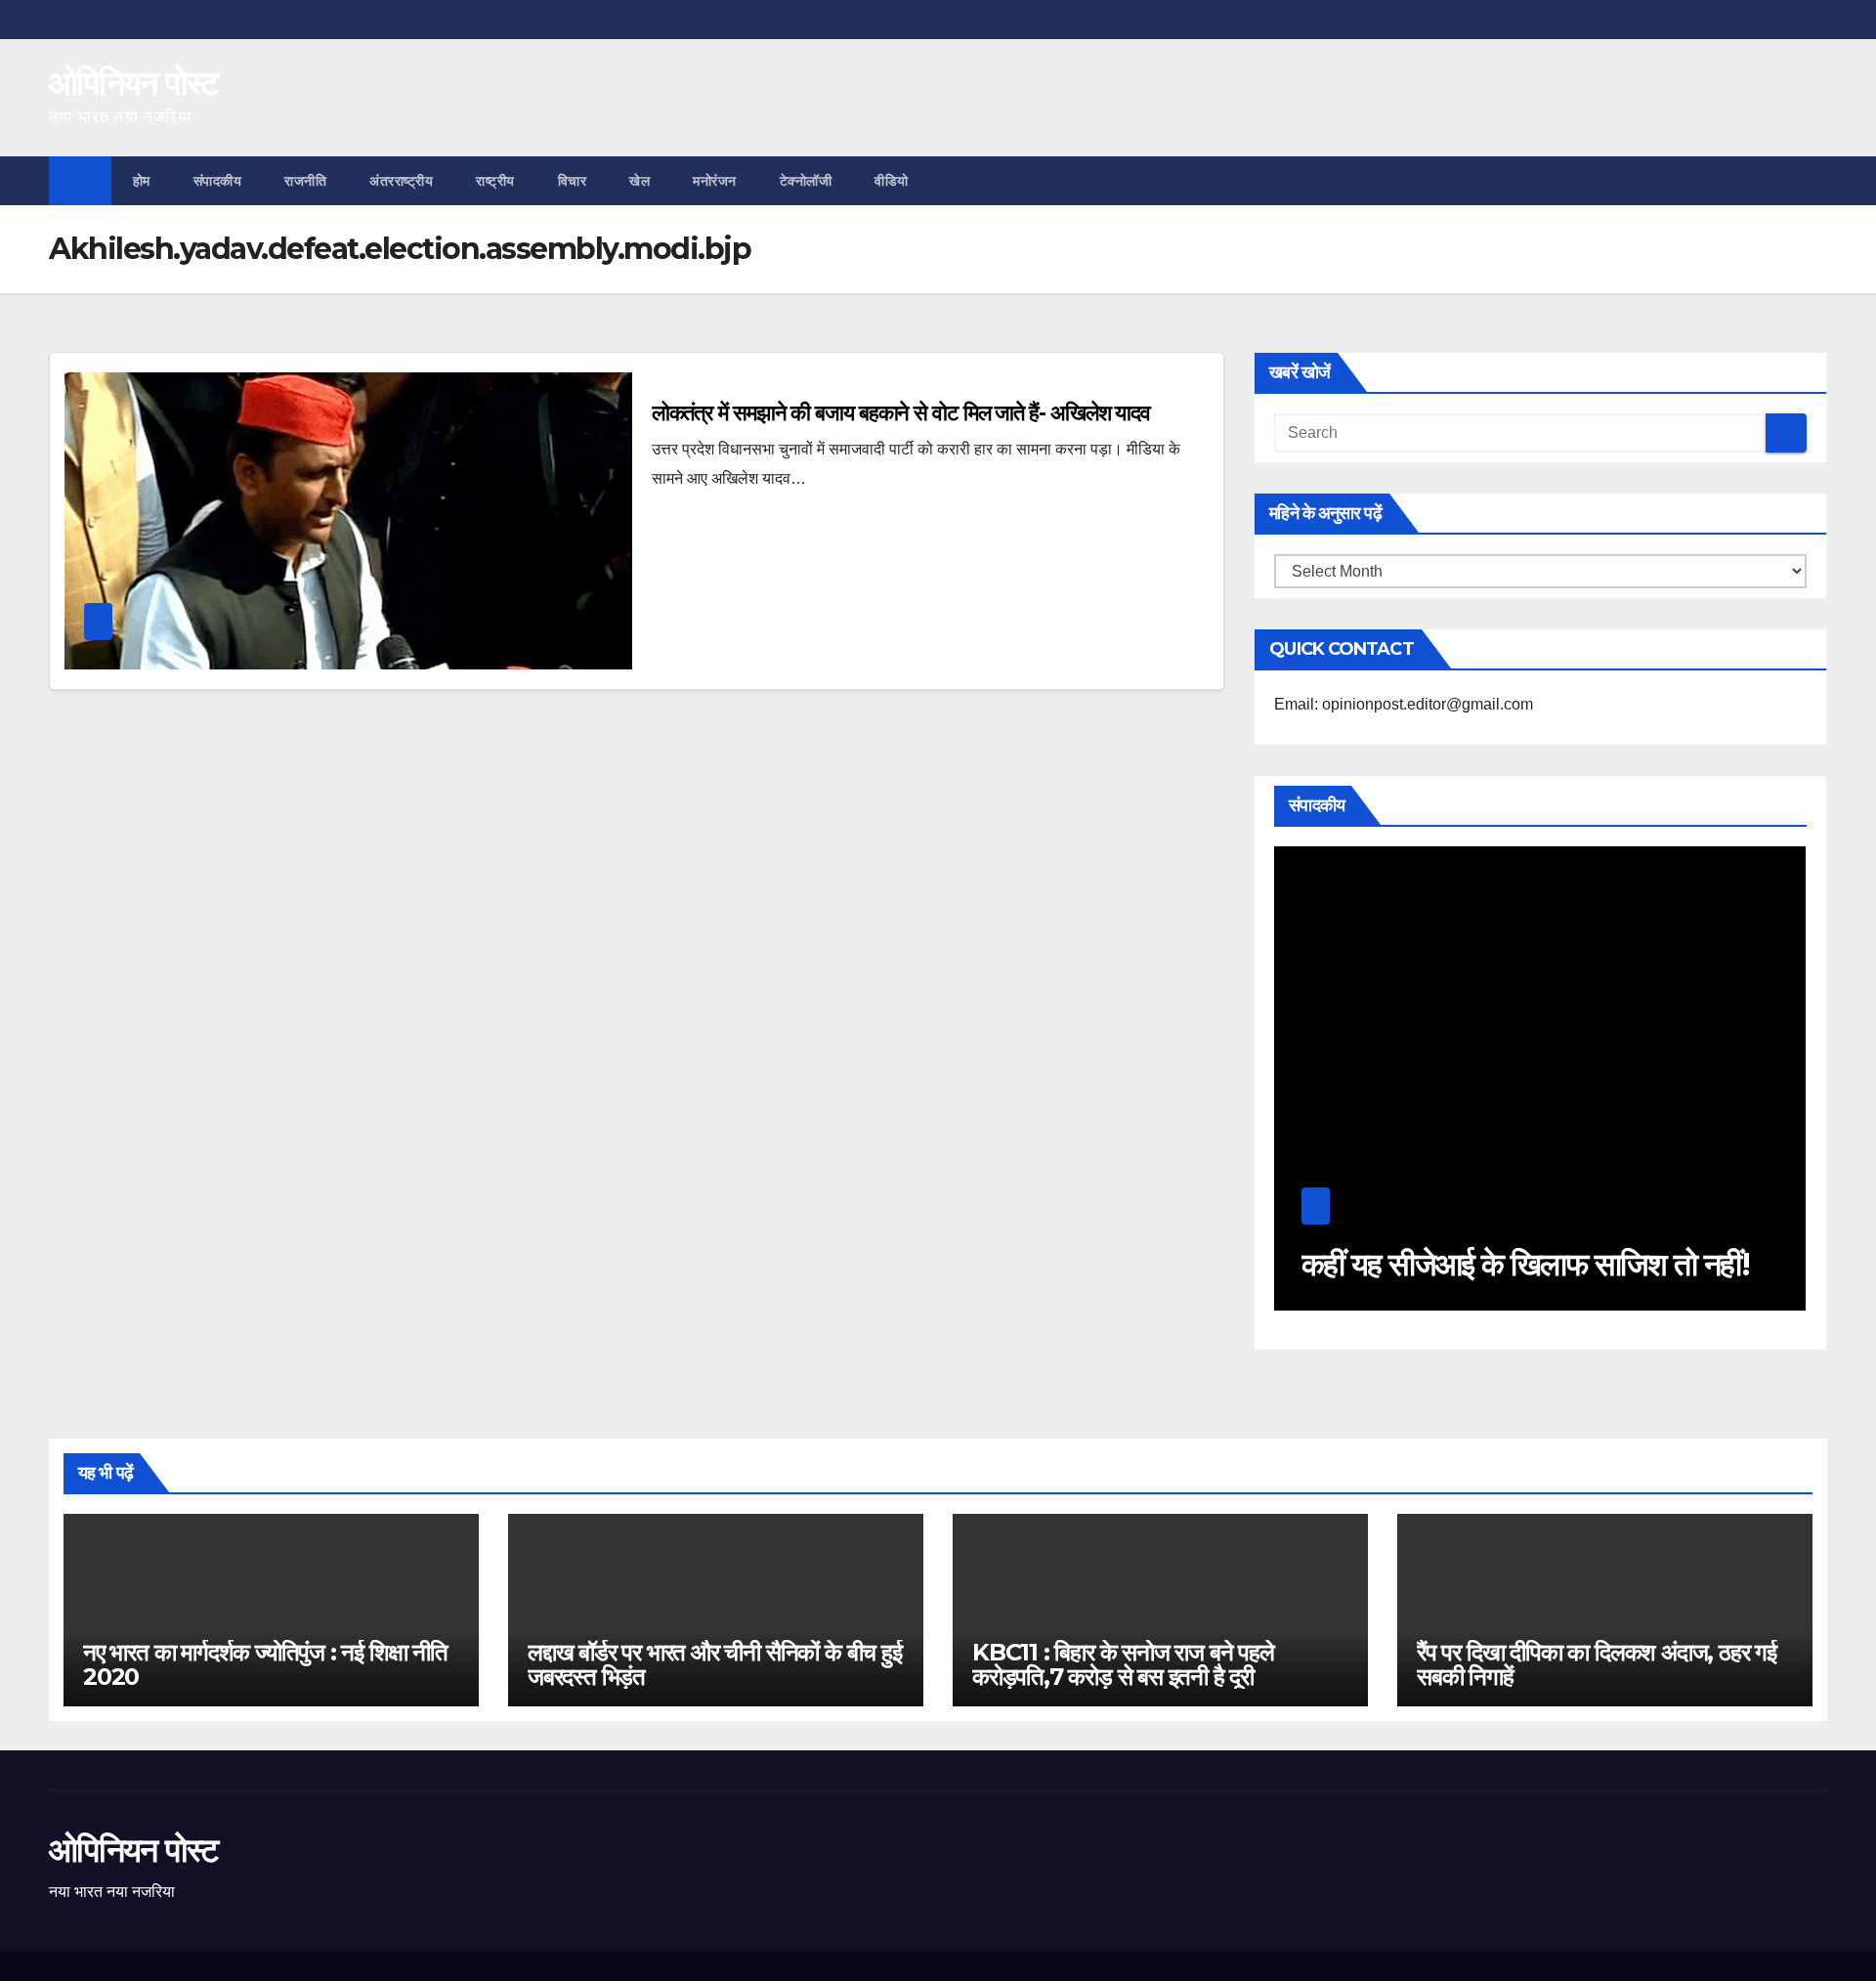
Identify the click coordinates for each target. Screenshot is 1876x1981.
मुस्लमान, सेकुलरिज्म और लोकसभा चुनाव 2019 (1541, 1247)
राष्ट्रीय (495, 181)
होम (142, 181)
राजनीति (305, 181)
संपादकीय (218, 181)
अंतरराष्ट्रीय (401, 181)
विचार (573, 181)
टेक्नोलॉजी (806, 181)
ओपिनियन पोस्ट (133, 83)
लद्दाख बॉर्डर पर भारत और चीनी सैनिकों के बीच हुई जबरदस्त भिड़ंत (715, 1664)
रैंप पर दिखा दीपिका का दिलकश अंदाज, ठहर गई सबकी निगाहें (1597, 1664)
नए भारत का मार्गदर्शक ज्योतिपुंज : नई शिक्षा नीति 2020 (265, 1664)
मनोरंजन (715, 181)
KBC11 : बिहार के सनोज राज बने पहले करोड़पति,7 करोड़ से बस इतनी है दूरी (1123, 1664)
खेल (640, 181)
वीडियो (892, 181)
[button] (1813, 180)
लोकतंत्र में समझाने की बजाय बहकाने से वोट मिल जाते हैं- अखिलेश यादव (901, 413)
